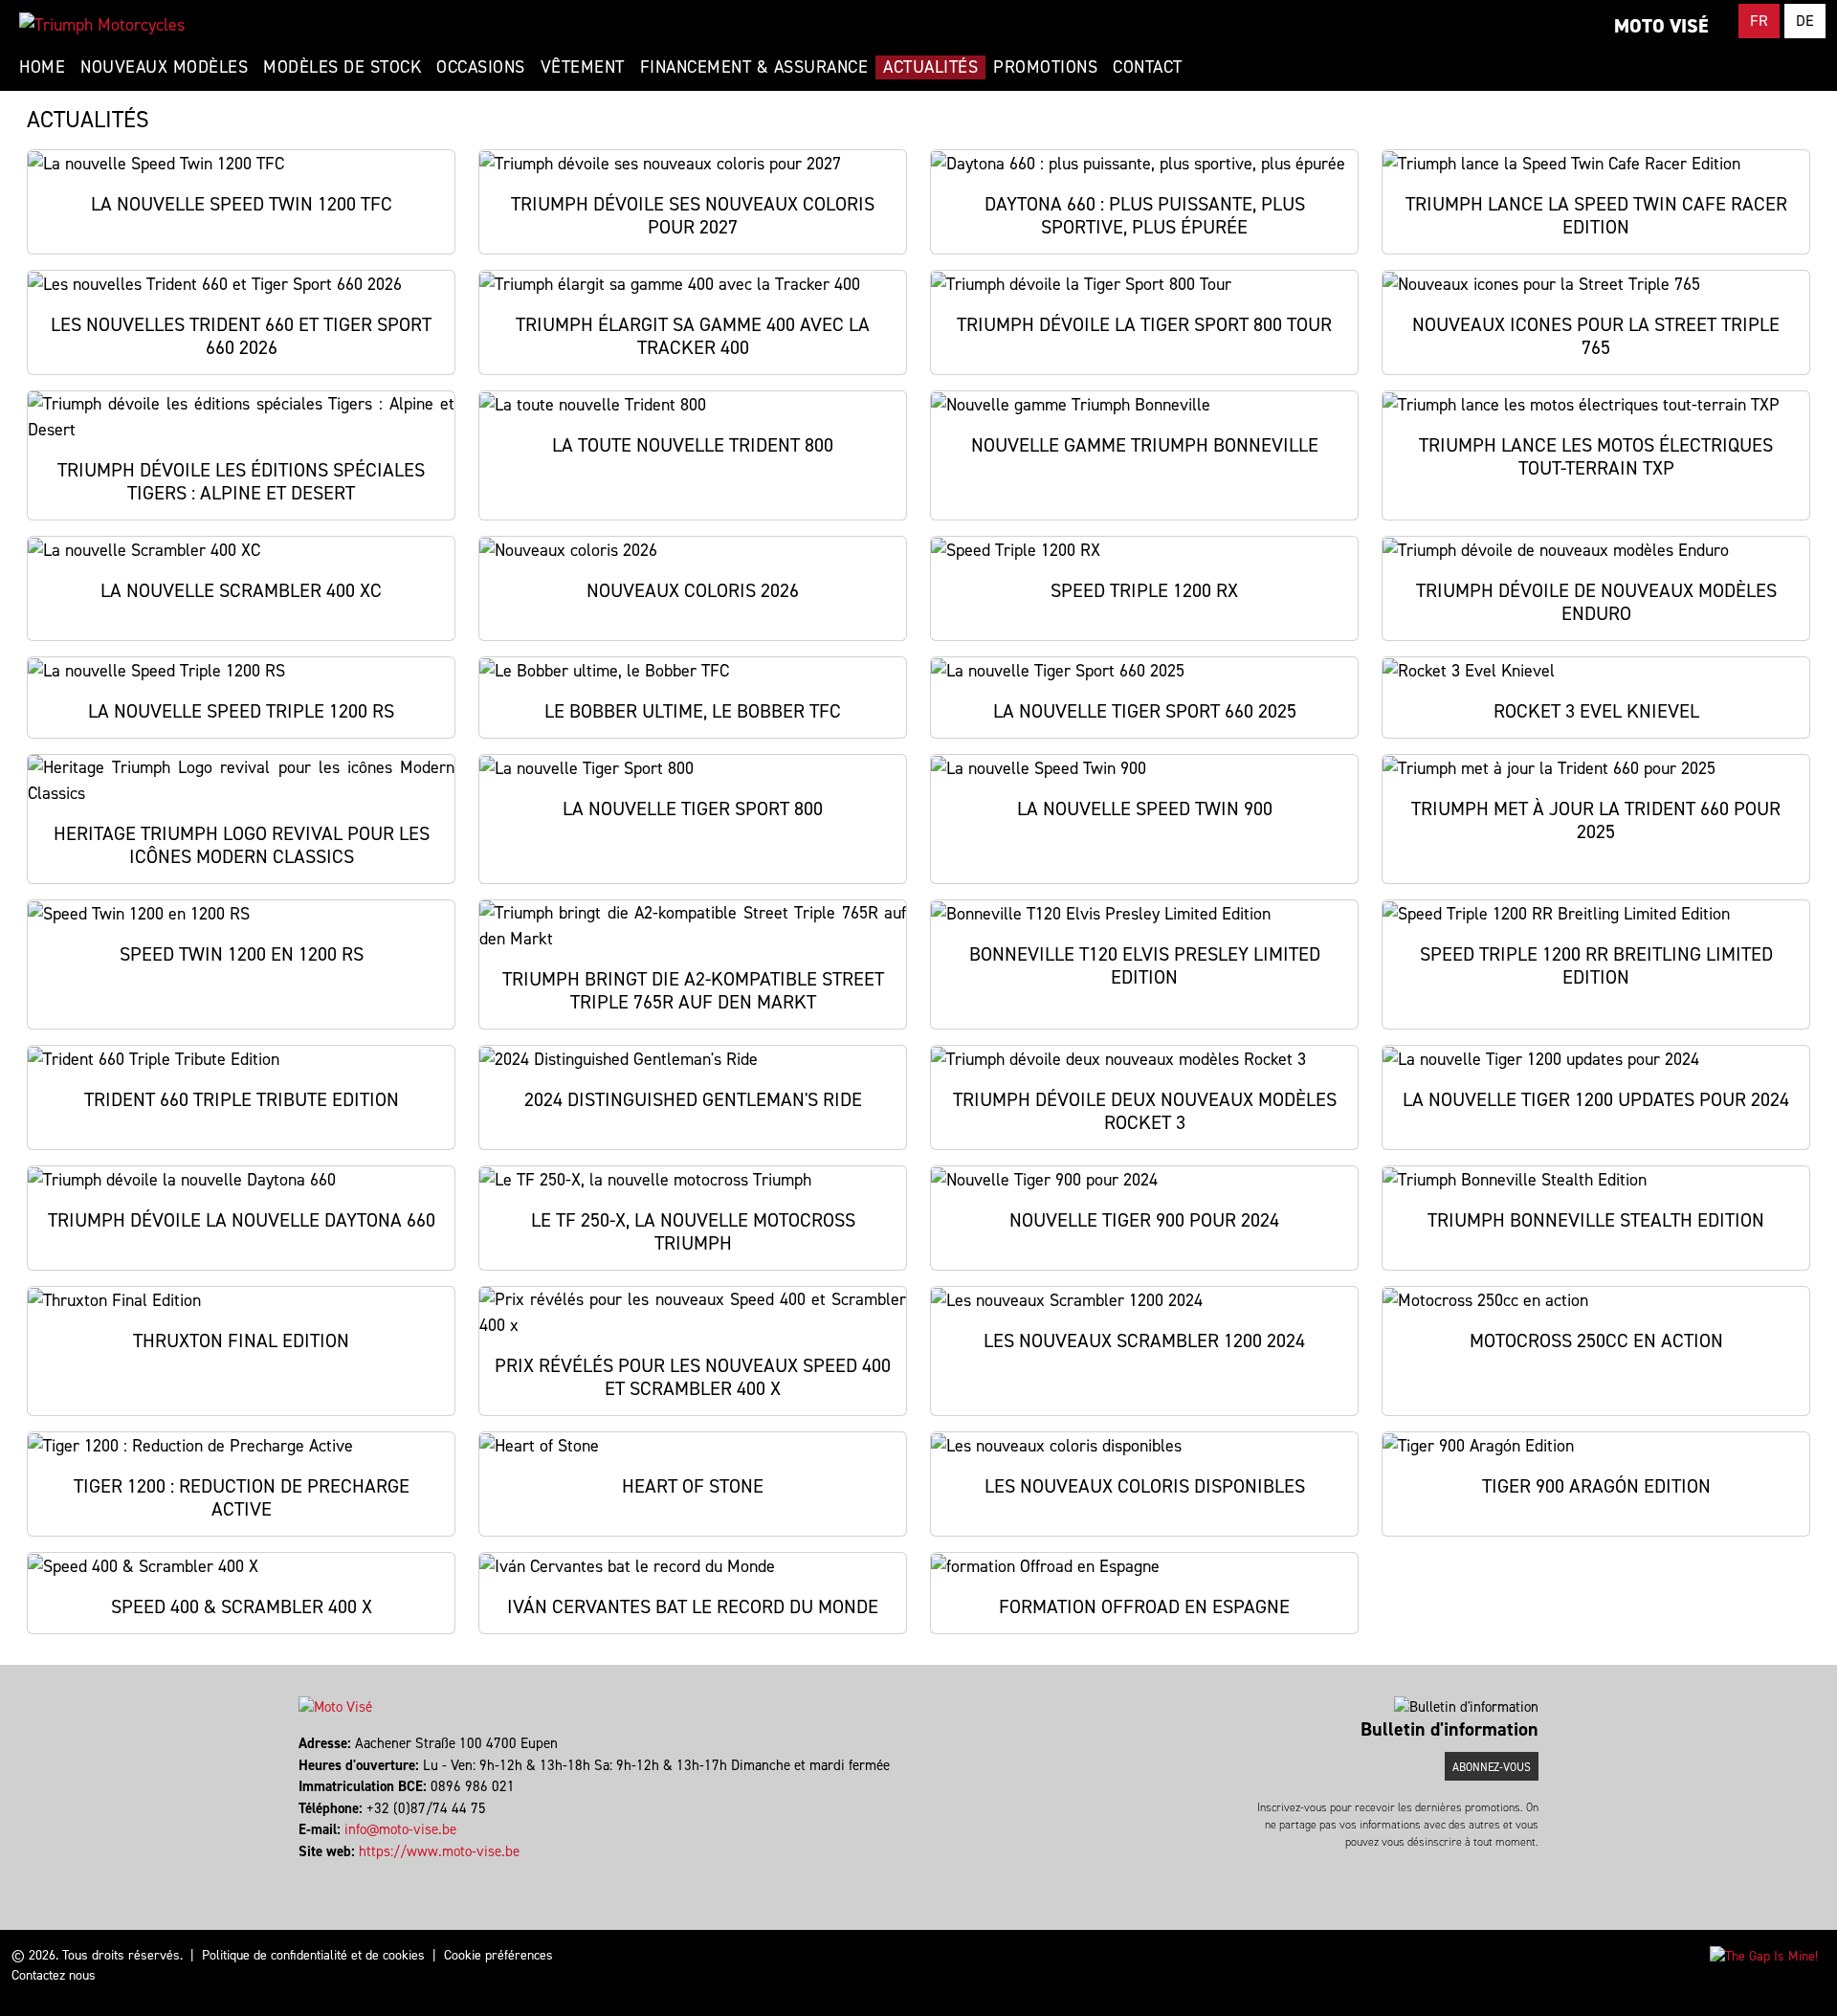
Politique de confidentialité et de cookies (313, 1955)
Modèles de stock (342, 67)
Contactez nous (54, 1975)
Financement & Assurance (754, 67)
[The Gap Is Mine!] (1764, 1955)
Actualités (930, 67)
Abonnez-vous (1492, 1767)
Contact (1148, 67)
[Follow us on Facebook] (301, 1872)
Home (42, 67)
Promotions (1045, 67)
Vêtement (583, 67)
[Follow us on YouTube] (318, 1872)
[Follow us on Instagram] (310, 1872)
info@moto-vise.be (400, 1829)
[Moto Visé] (102, 25)
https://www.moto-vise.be (439, 1851)
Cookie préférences (498, 1955)
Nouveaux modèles (164, 67)
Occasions (481, 67)
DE (1805, 21)
